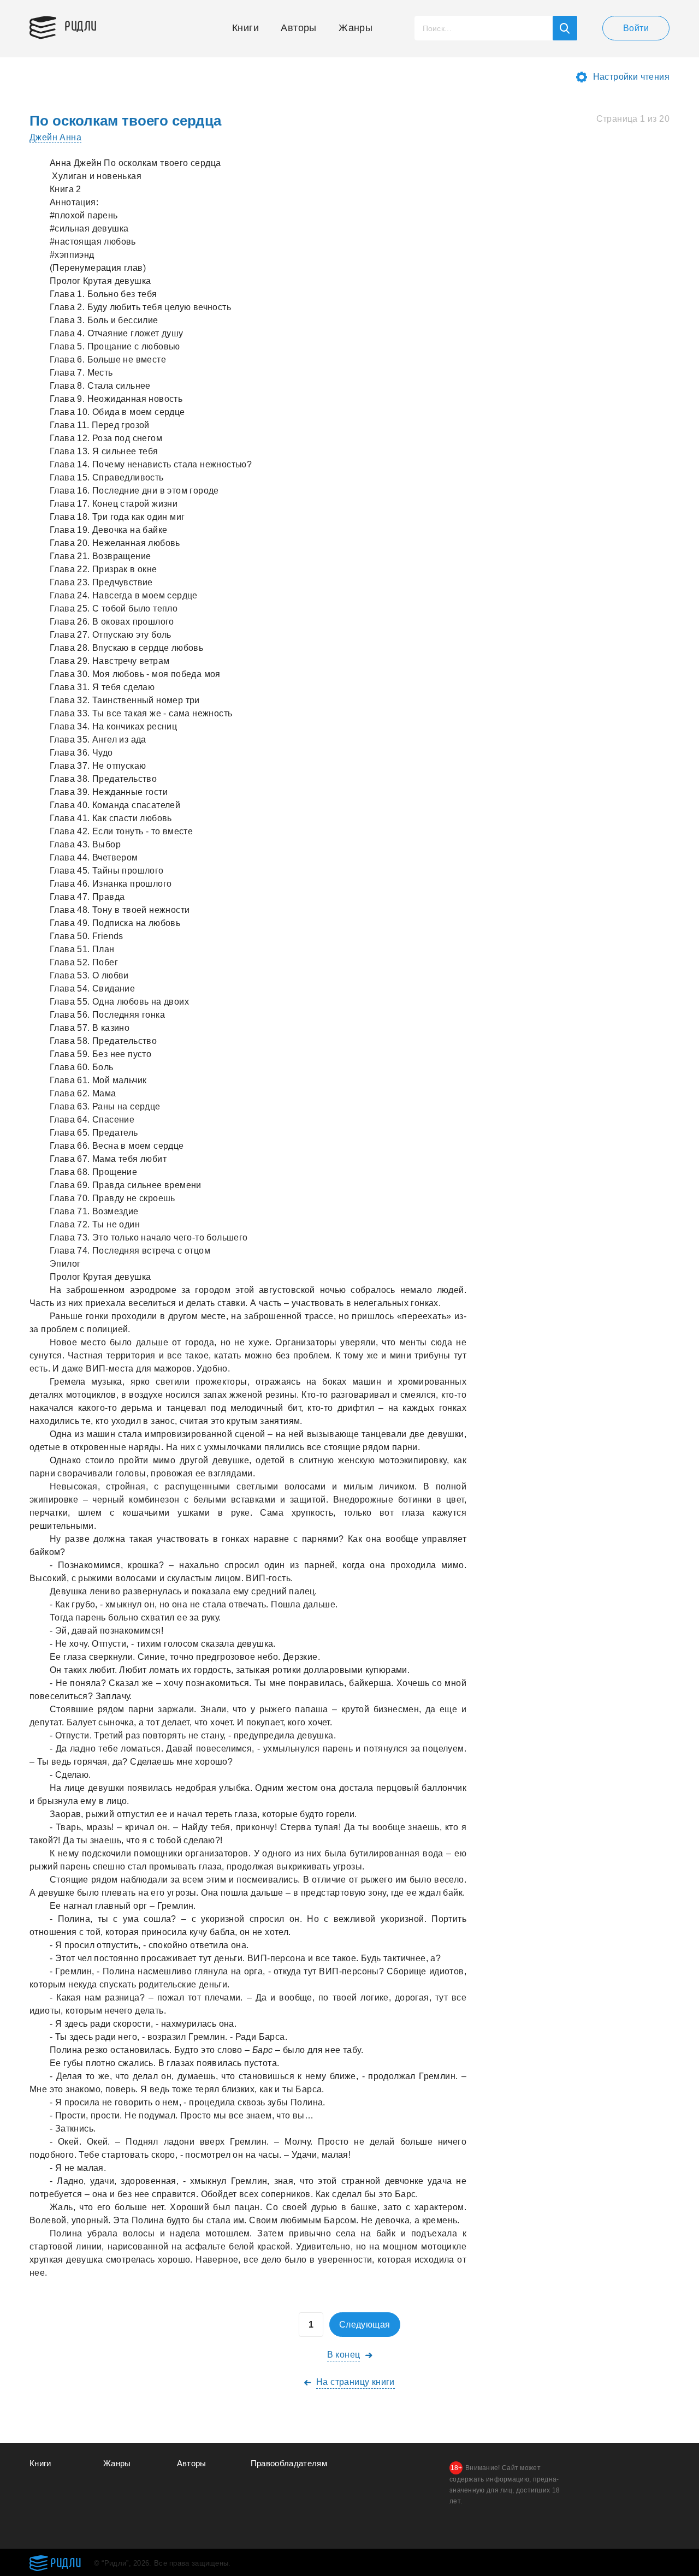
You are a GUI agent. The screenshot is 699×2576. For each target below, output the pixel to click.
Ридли (81, 25)
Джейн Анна (55, 137)
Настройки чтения (631, 77)
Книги (245, 28)
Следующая (365, 2325)
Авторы (298, 28)
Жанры (356, 28)
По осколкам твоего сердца (125, 121)
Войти (636, 28)
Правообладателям (289, 2463)
